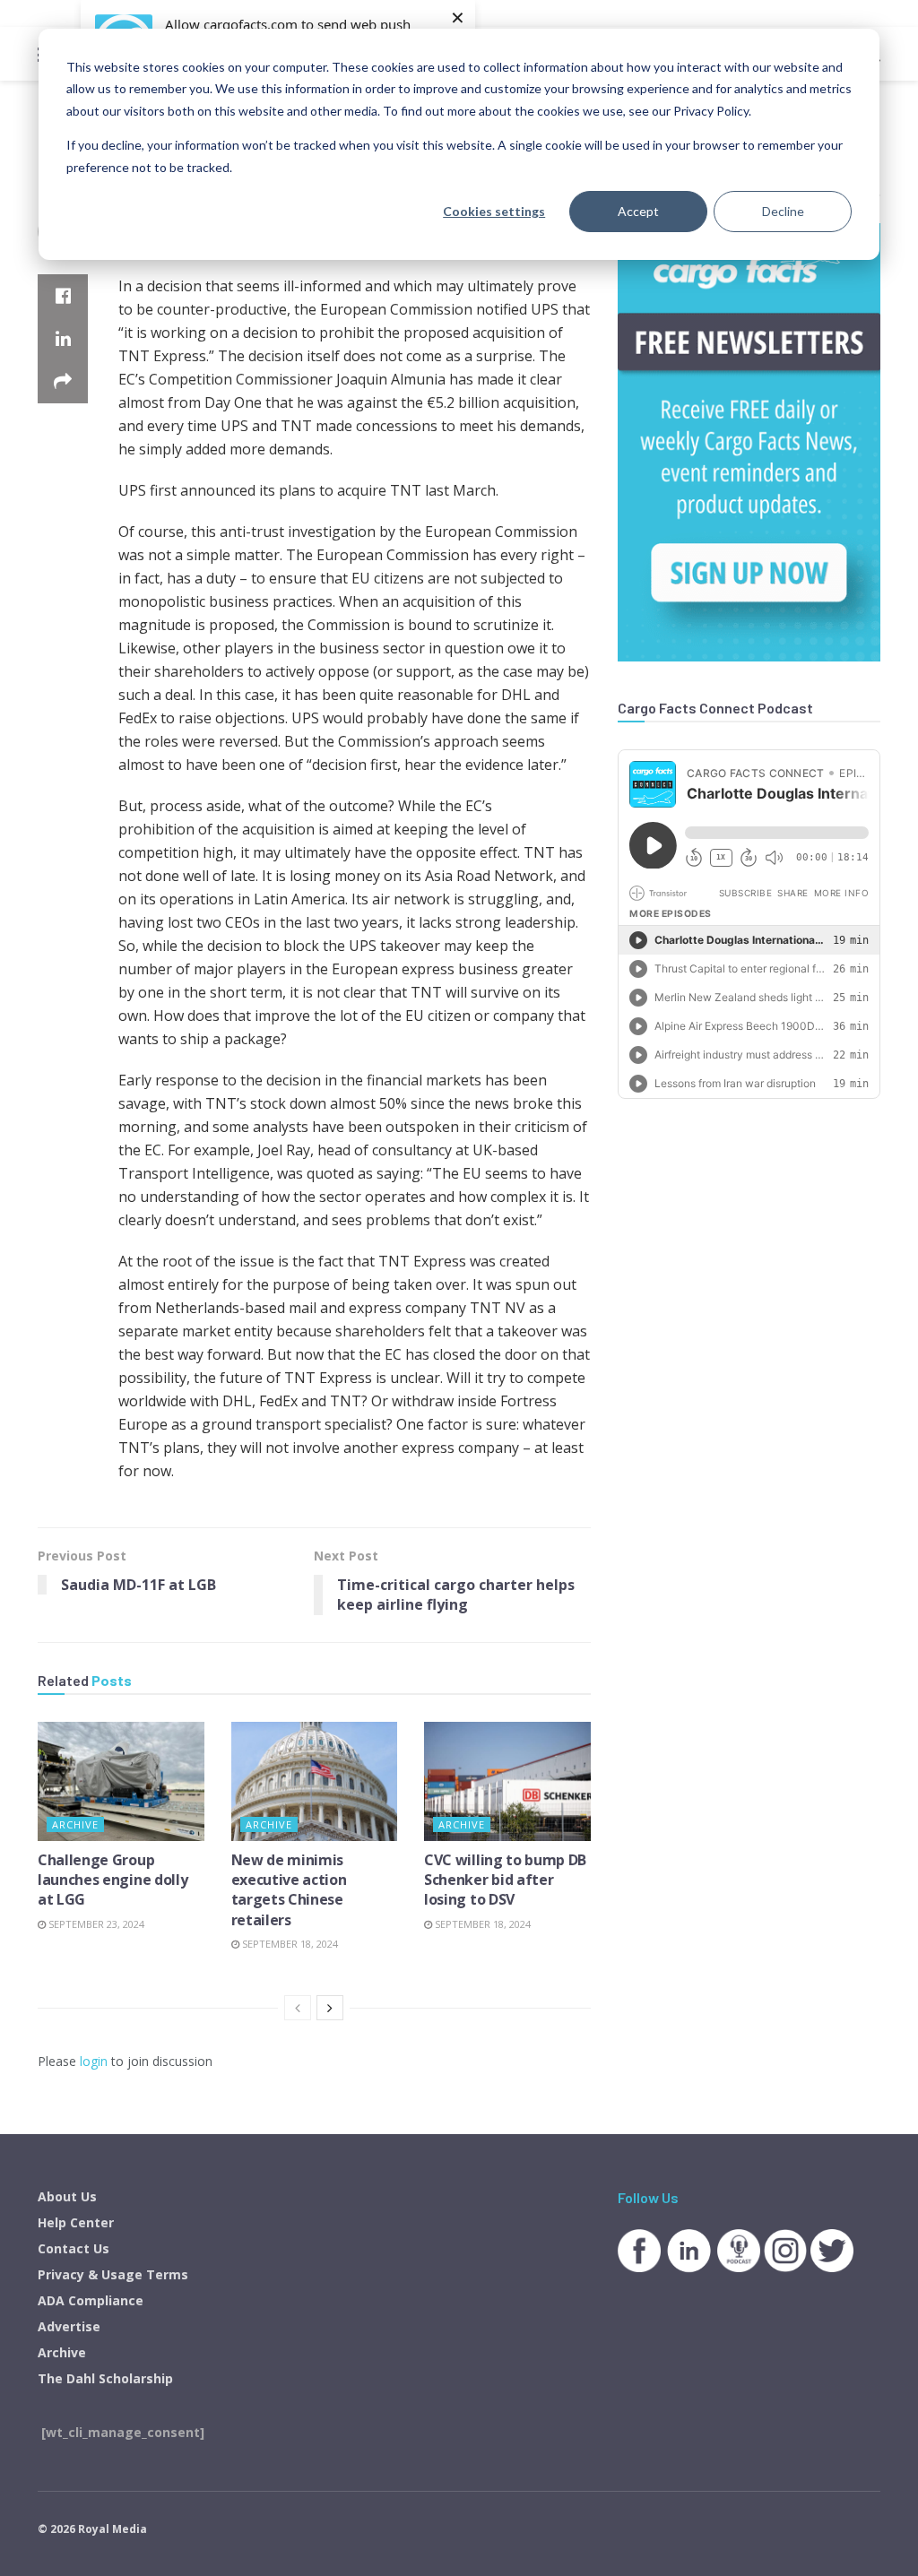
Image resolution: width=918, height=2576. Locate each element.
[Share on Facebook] (63, 296)
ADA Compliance (91, 2300)
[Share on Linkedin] (63, 339)
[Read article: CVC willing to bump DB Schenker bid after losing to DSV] (507, 1781)
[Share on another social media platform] (63, 382)
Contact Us (74, 2248)
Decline (783, 211)
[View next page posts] (330, 2008)
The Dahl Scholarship (105, 2378)
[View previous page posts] (298, 2008)
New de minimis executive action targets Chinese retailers (289, 1890)
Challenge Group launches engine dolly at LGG (113, 1880)
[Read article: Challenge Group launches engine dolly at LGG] (121, 1781)
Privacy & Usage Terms (113, 2274)
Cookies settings (494, 211)
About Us (67, 2196)
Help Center (76, 2222)
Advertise (69, 2326)
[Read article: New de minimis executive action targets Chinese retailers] (315, 1781)
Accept (638, 211)
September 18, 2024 (289, 1944)
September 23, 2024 (95, 1924)
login (94, 2061)
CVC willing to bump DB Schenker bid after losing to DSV (505, 1880)
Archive (75, 1824)
